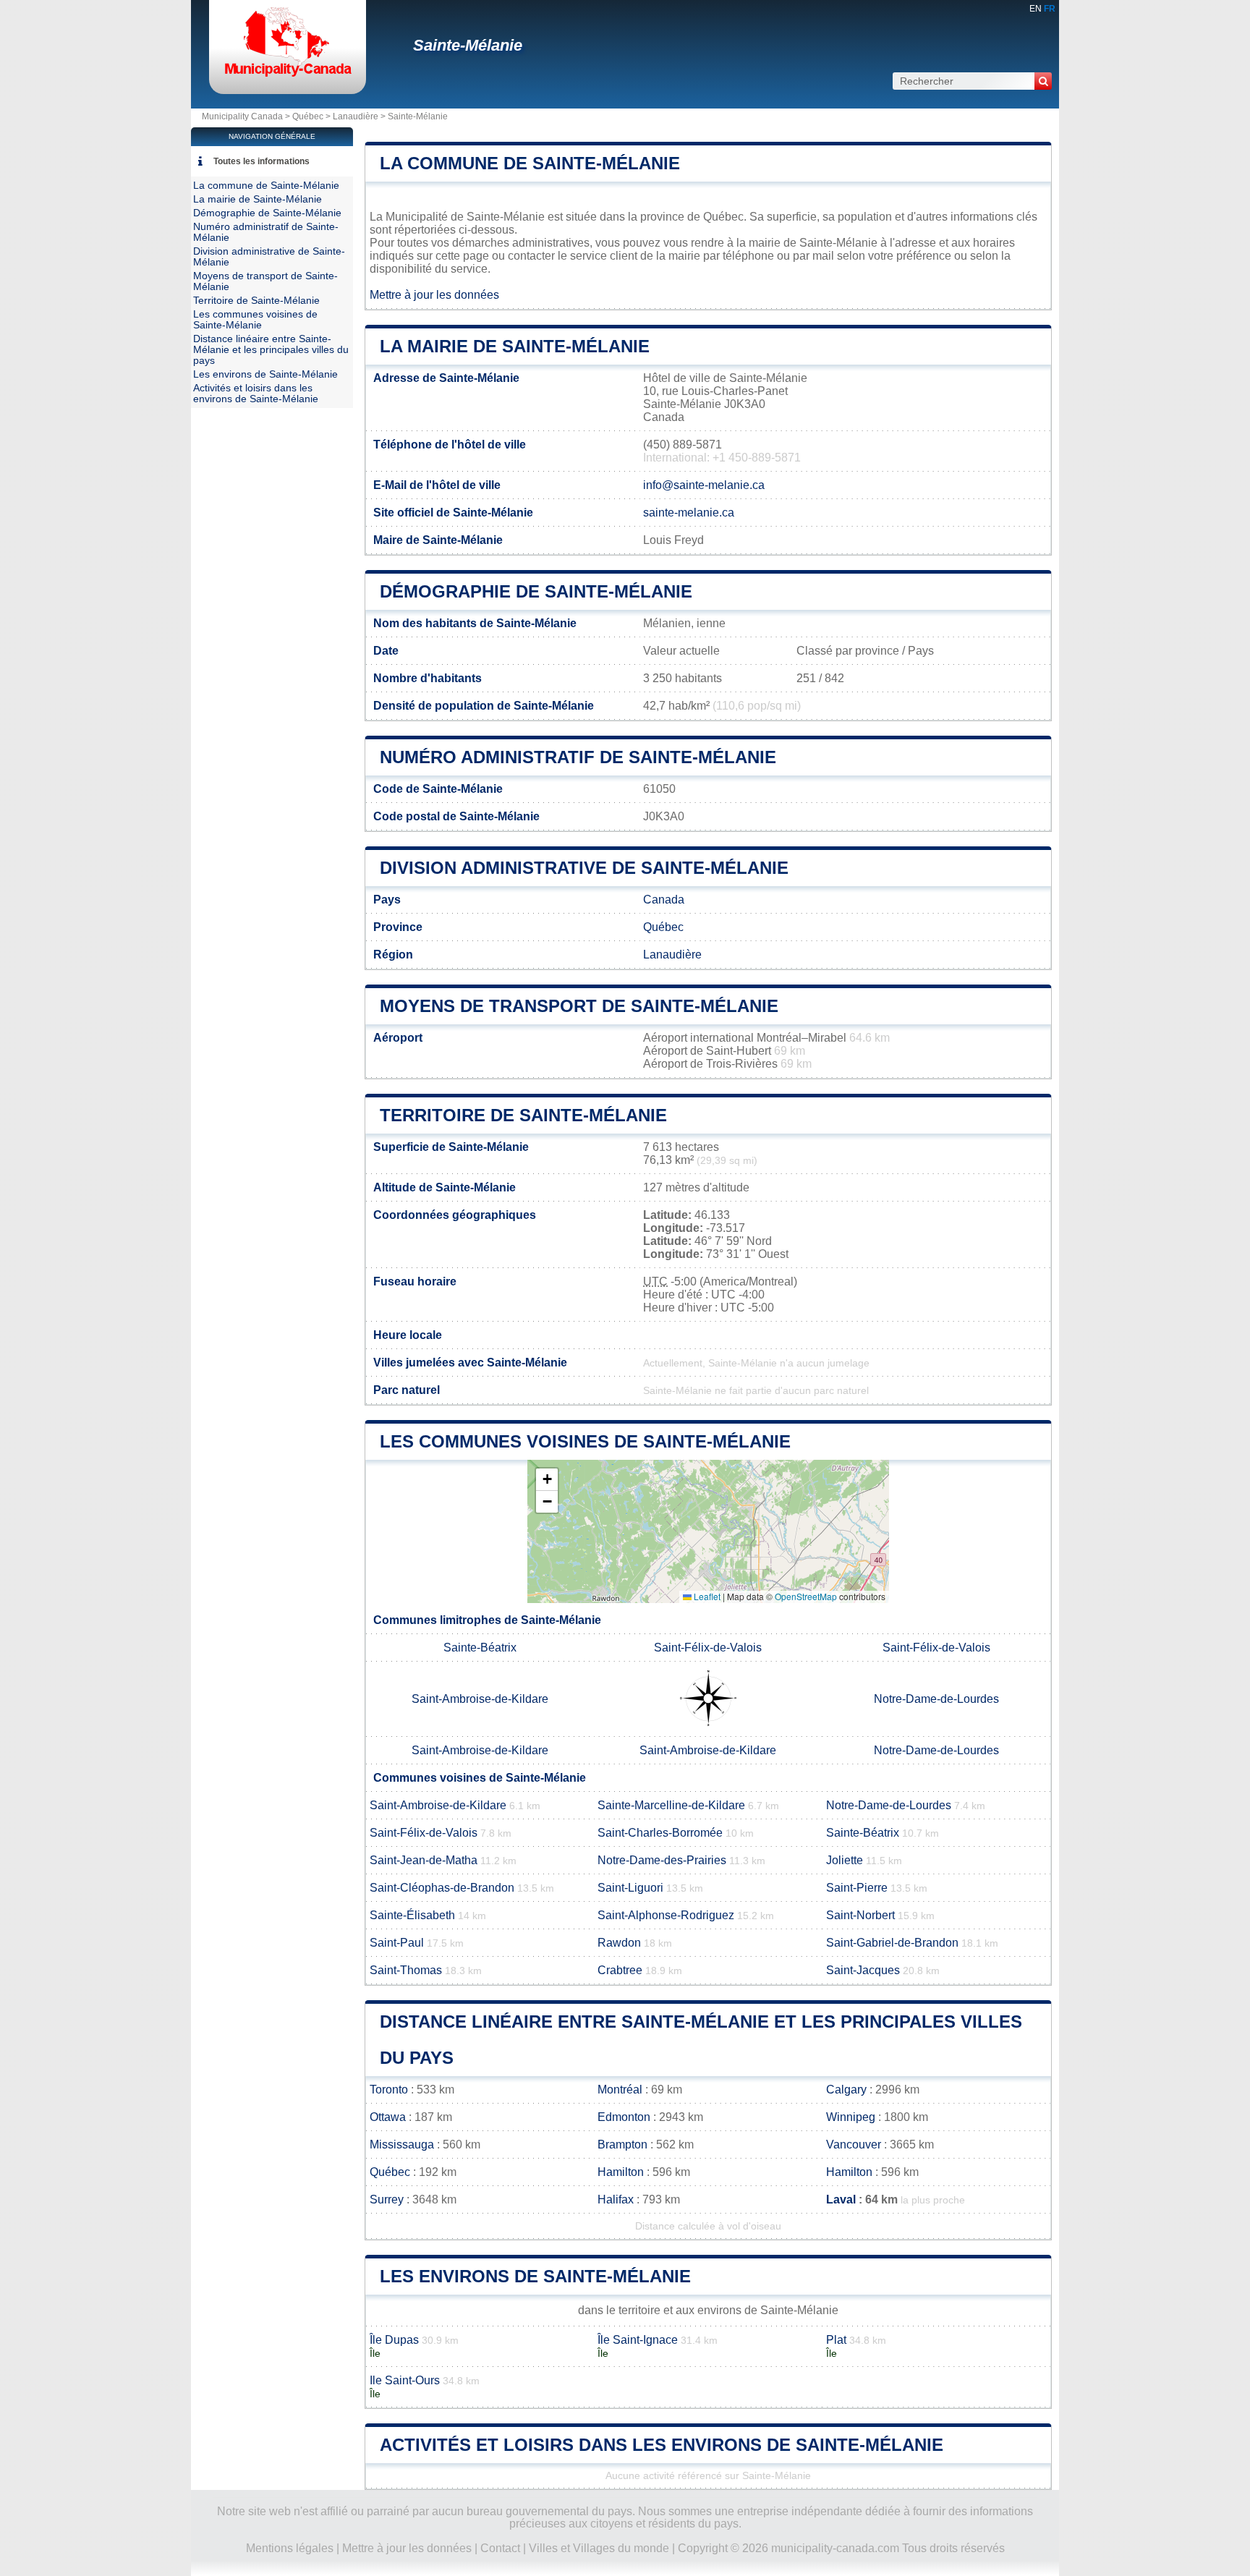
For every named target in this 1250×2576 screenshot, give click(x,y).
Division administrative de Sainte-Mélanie (584, 868)
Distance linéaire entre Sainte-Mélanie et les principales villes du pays (271, 350)
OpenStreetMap (806, 1596)
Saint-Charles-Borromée (660, 1833)
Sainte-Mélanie (468, 45)
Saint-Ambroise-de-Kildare (480, 1699)
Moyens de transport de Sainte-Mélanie (579, 1006)
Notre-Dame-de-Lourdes (936, 1699)
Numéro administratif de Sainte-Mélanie (578, 757)
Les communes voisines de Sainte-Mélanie (585, 1441)
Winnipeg (851, 2117)
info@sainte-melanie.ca (704, 485)
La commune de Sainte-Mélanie (530, 163)
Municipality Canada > (247, 116)
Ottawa (388, 2117)
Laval (841, 2199)
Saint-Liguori (630, 1888)
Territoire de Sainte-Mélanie (523, 1115)
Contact (500, 2548)
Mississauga (402, 2144)
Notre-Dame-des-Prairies (662, 1860)
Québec (308, 116)
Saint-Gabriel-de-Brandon (892, 1943)
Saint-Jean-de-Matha (424, 1860)
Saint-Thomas (406, 1970)
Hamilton (621, 2172)
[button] (547, 1480)
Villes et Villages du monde (599, 2548)
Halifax (616, 2199)
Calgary (846, 2090)
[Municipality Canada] (288, 76)
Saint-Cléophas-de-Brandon (442, 1888)
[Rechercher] (1043, 81)
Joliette (845, 1860)
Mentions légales (290, 2548)
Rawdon (619, 1943)
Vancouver (854, 2144)
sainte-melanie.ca (689, 513)
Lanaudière (356, 116)
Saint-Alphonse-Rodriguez (666, 1915)
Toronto (389, 2090)
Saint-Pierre (857, 1888)
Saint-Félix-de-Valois (708, 1648)
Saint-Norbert (860, 1915)
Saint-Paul (397, 1943)
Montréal (620, 2090)
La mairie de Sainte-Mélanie (515, 346)
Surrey (387, 2199)
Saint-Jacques (863, 1970)
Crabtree (620, 1970)
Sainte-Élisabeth (412, 1915)
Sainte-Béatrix (480, 1648)
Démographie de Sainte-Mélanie (536, 591)
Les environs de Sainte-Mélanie (535, 2276)
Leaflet (706, 1596)
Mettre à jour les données (434, 295)
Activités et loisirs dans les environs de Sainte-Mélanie (662, 2445)
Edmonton (624, 2117)
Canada (664, 900)
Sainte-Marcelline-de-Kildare (671, 1805)
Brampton (622, 2144)
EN (1036, 9)
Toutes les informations (262, 161)
